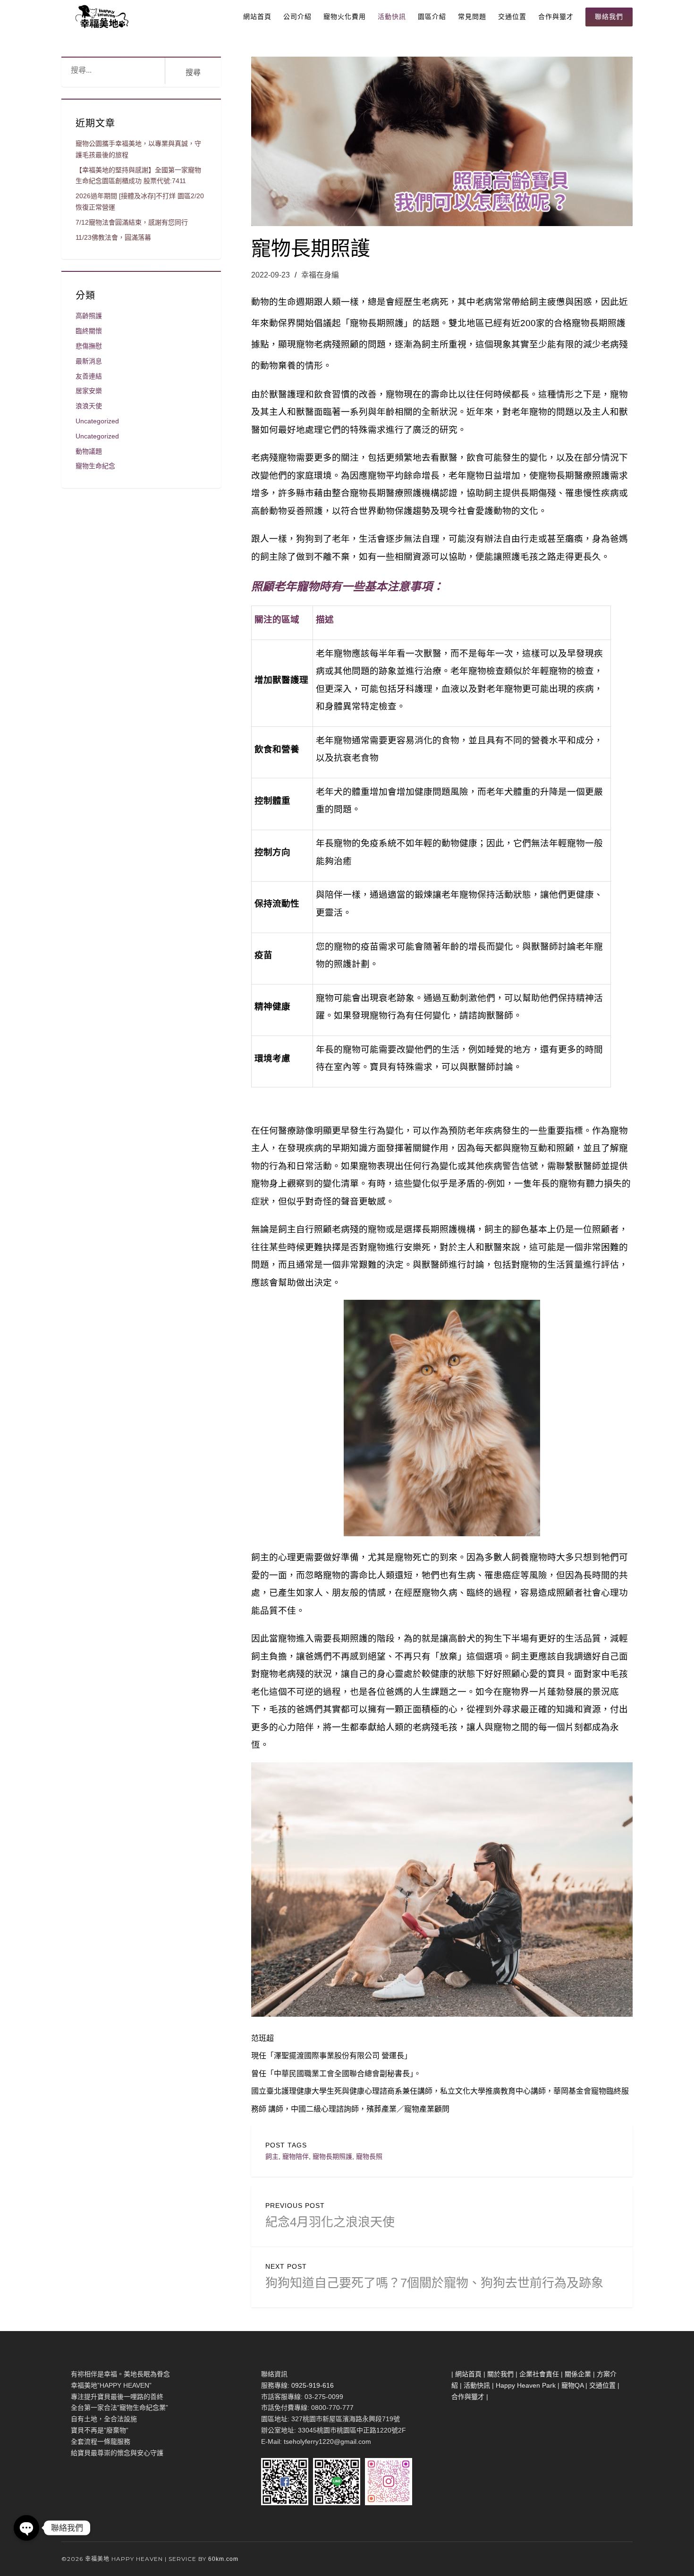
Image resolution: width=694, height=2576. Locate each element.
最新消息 (89, 361)
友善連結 (89, 376)
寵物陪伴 (296, 2156)
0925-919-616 (313, 2385)
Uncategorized (97, 421)
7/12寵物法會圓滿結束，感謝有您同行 (132, 222)
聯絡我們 (609, 17)
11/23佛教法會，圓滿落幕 (113, 237)
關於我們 (500, 2374)
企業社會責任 (539, 2374)
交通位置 (512, 17)
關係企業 (578, 2374)
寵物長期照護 (332, 2156)
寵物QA (572, 2385)
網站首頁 (257, 17)
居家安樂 (89, 391)
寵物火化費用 (345, 17)
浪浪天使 (89, 406)
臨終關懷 (89, 331)
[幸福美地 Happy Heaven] (101, 17)
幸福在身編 (320, 275)
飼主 (272, 2156)
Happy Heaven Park (526, 2385)
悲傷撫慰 (89, 346)
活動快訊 (392, 17)
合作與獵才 (556, 17)
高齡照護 (89, 316)
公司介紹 (297, 17)
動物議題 (89, 451)
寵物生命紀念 (95, 466)
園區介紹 (432, 17)
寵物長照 (369, 2156)
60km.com (223, 2559)
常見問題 (472, 17)
